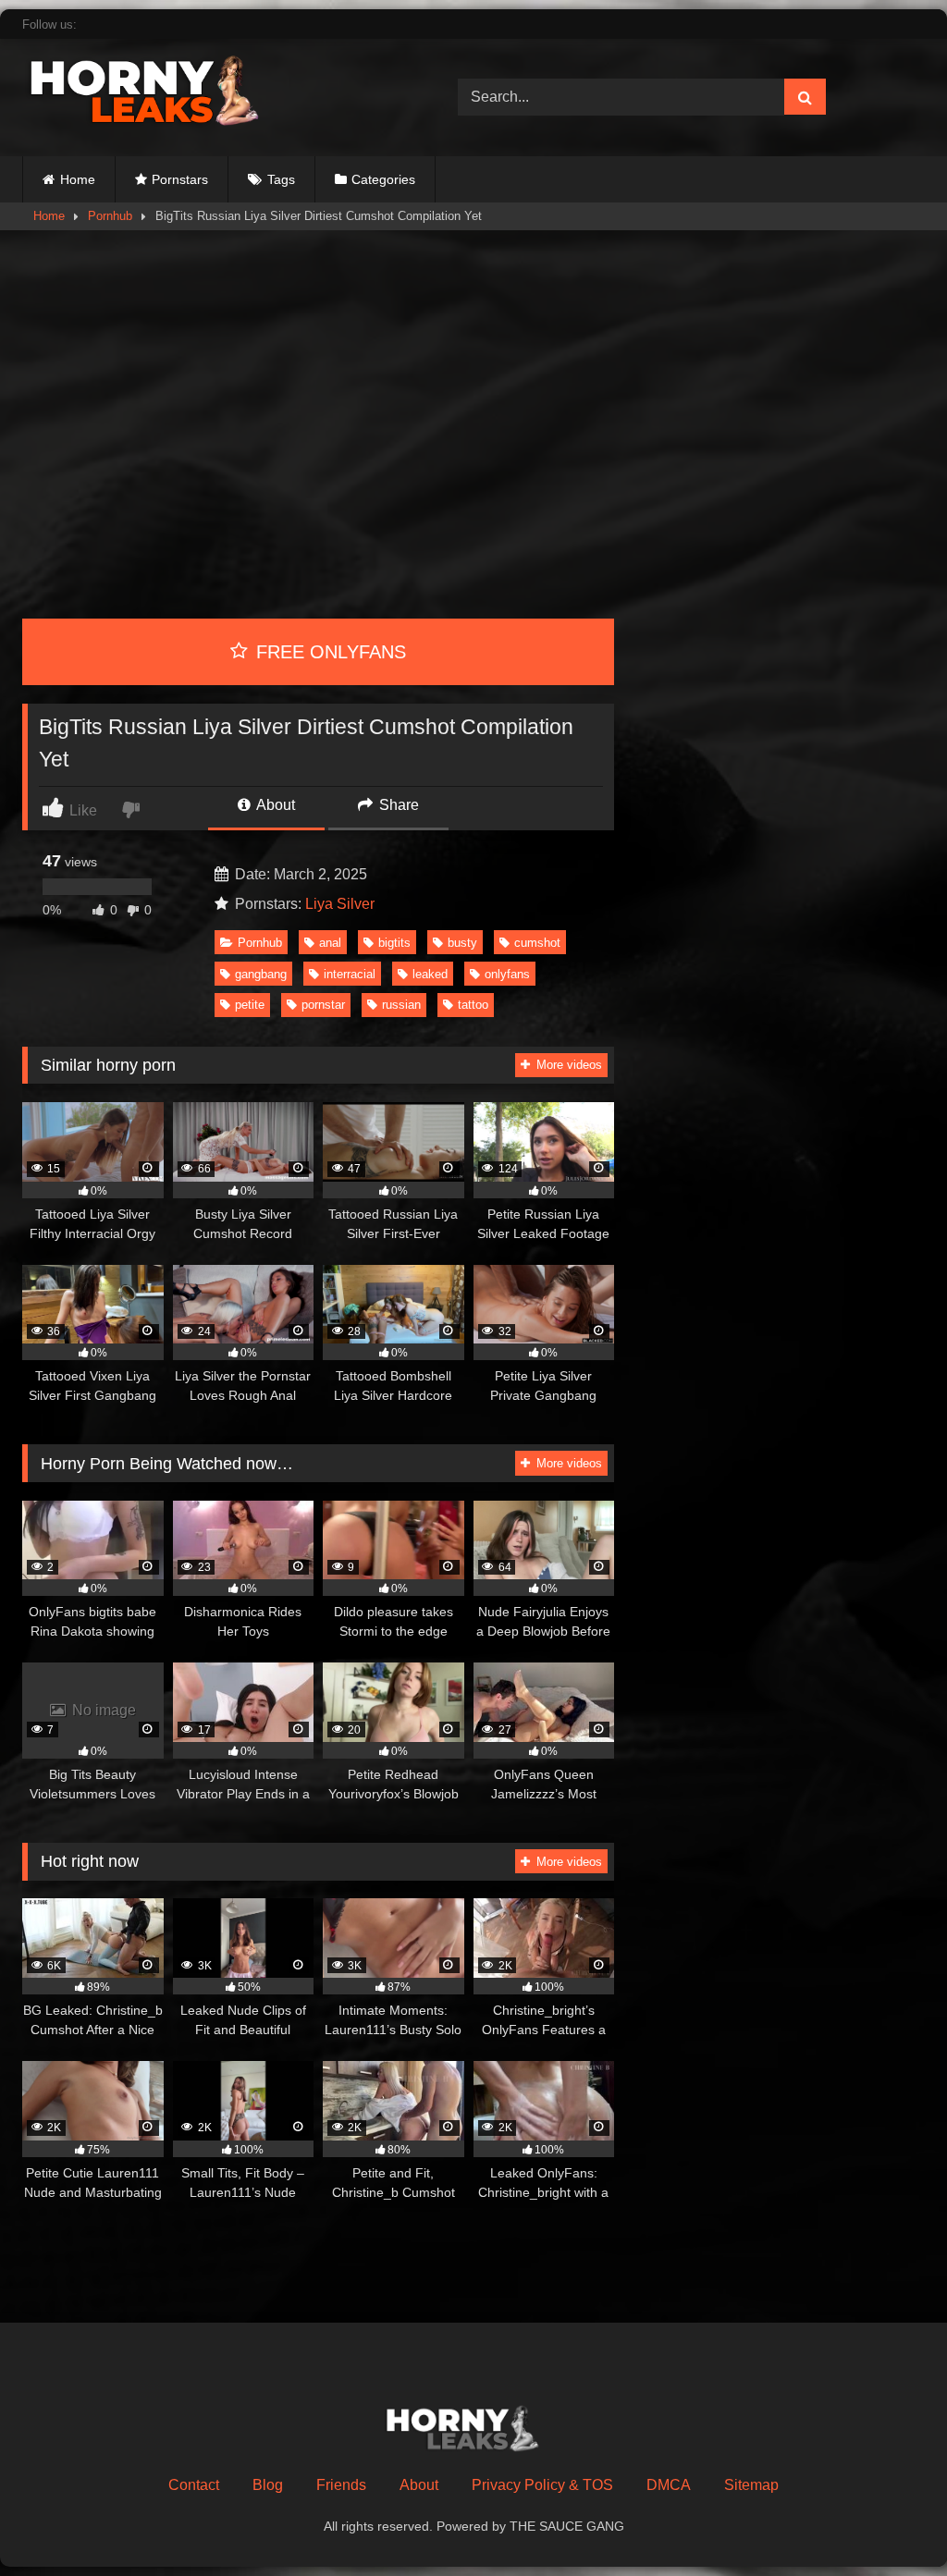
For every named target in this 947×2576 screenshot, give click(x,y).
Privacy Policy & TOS (542, 2485)
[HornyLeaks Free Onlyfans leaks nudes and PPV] (211, 94)
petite (250, 1005)
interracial (350, 974)
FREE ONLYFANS (328, 652)
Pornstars (180, 179)
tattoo (473, 1005)
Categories (383, 179)
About (274, 805)
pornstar (323, 1005)
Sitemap (751, 2485)
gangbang (261, 974)
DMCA (669, 2485)
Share (397, 805)
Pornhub (110, 216)
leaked (430, 974)
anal (330, 943)
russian (401, 1005)
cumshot (537, 943)
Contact (194, 2485)
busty (462, 943)
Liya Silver (340, 904)
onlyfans (507, 974)
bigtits (394, 943)
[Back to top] (890, 2521)
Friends (341, 2485)
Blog (268, 2485)
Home (78, 179)
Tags (281, 179)
